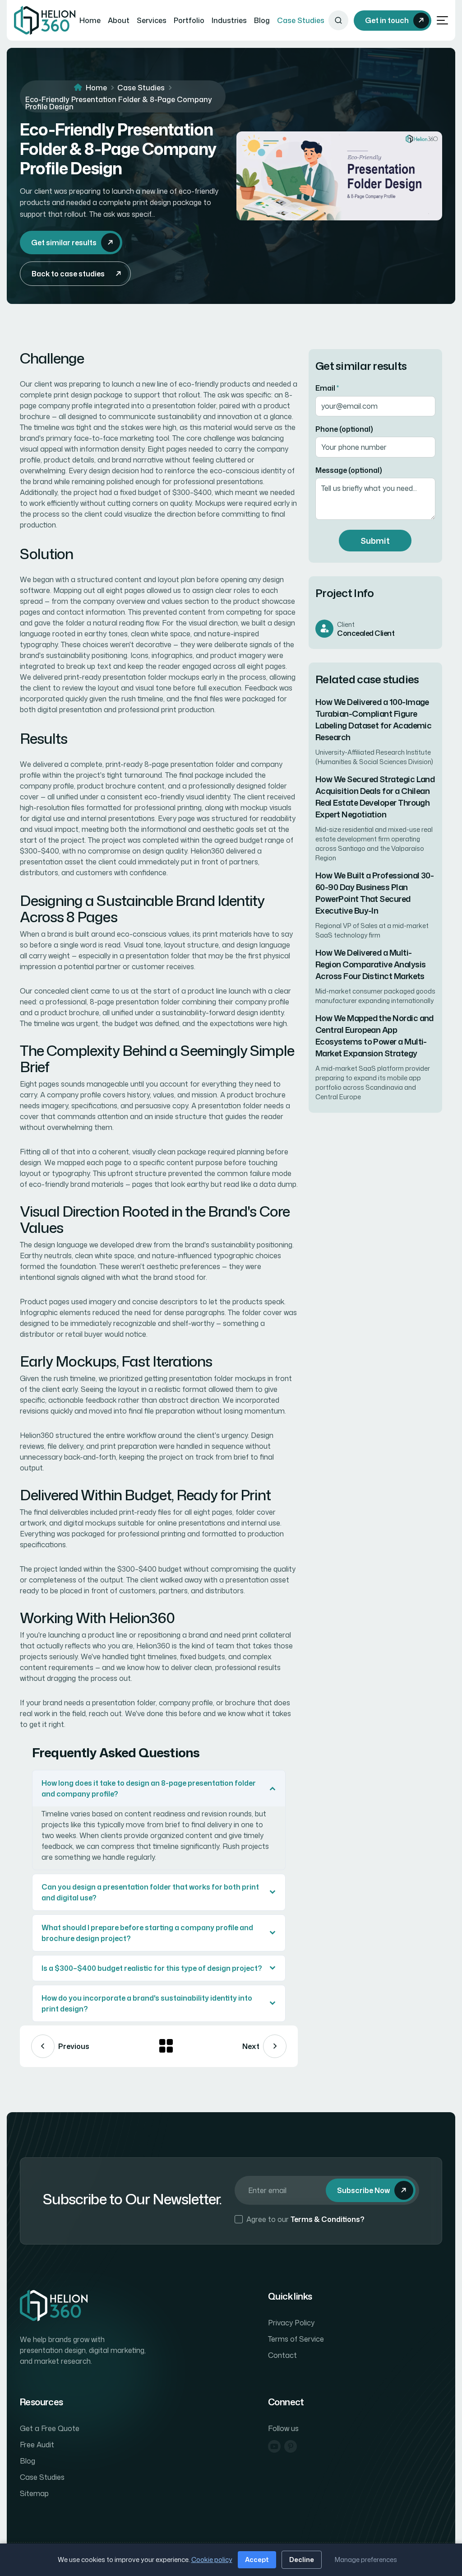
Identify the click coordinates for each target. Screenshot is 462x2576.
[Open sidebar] (442, 21)
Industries (229, 20)
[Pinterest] (291, 2446)
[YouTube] (274, 2446)
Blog (262, 20)
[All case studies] (166, 2046)
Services (152, 20)
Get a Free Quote (50, 2428)
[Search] (338, 20)
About (119, 20)
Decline (302, 2560)
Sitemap (34, 2493)
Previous (74, 2046)
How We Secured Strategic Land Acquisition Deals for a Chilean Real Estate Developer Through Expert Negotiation (375, 797)
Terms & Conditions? (328, 2219)
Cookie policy (212, 2560)
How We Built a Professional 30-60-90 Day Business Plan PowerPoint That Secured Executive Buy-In (374, 893)
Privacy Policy (291, 2323)
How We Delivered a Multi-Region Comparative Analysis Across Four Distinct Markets (370, 964)
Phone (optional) (344, 429)
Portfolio (189, 20)
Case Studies (301, 20)
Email (327, 388)
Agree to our (305, 2219)
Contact (282, 2355)
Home (90, 20)
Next (251, 2046)
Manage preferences (366, 2560)
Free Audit (37, 2445)
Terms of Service (296, 2339)
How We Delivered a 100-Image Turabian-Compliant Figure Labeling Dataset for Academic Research (373, 719)
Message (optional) (349, 470)
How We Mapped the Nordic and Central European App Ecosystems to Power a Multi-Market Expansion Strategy (374, 1036)
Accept (257, 2560)
